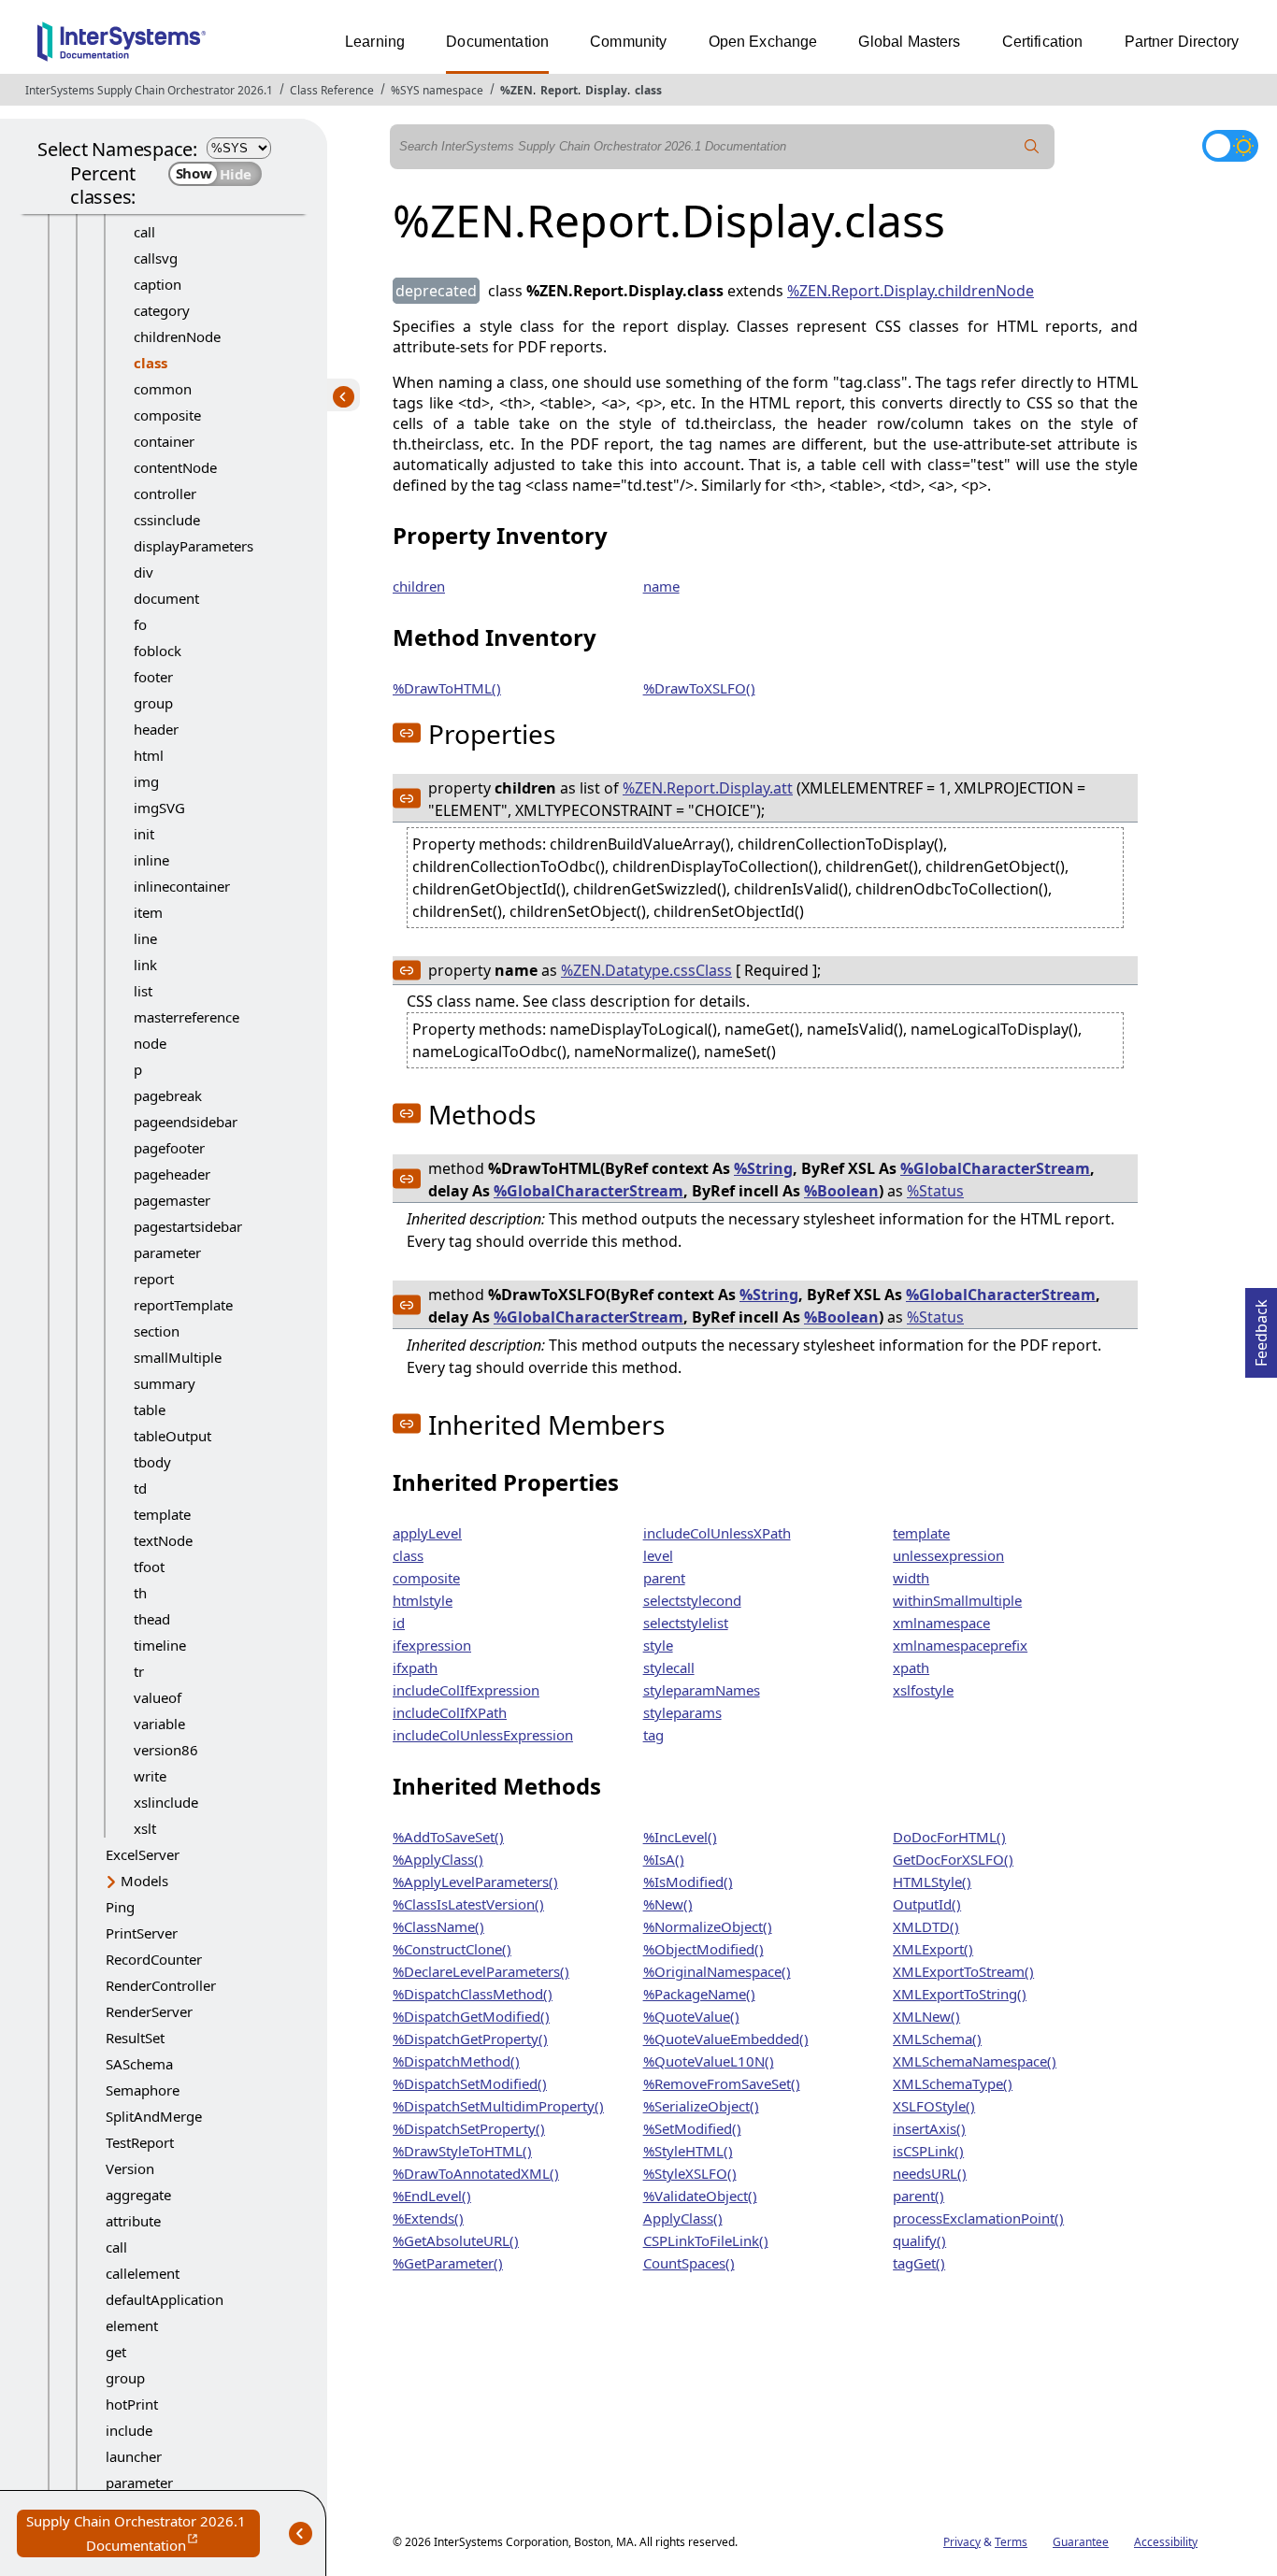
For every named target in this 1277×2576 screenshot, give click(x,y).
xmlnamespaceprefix (960, 1645)
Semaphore (143, 2090)
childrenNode (177, 336)
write (150, 1776)
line (145, 938)
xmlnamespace (941, 1623)
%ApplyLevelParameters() (475, 1882)
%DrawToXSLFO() (699, 688)
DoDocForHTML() (949, 1837)
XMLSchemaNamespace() (975, 2061)
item (148, 912)
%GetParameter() (448, 2263)
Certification (1043, 42)
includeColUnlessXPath (717, 1533)
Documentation (497, 42)
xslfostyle (923, 1690)
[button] (407, 733)
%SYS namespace (437, 90)
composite (167, 415)
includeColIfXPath (450, 1712)
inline (151, 860)
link (145, 965)
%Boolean (841, 1191)
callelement (143, 2273)
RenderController (161, 1985)
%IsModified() (688, 1882)
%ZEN (517, 90)
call (144, 232)
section (157, 1331)
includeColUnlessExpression (483, 1735)
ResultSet (135, 2038)
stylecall (669, 1667)
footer (153, 677)
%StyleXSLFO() (690, 2173)
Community (628, 42)
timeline (160, 1645)
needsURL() (930, 2173)
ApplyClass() (683, 2218)
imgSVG (159, 808)
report (154, 1279)
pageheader (172, 1174)
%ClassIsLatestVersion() (468, 1904)
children (419, 586)
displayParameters (194, 546)
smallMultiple (178, 1357)
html (149, 755)
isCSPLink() (928, 2151)
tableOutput (172, 1436)
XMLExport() (933, 1949)
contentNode (175, 467)
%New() (668, 1904)
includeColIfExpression (466, 1690)
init (144, 834)
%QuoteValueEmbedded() (726, 2039)
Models (144, 1881)
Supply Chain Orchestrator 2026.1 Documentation (143, 2534)
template (162, 1514)
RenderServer (149, 2011)
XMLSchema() (937, 2039)
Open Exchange (763, 42)
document (166, 598)
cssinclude (167, 520)
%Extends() (428, 2218)
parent (664, 1578)
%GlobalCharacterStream (995, 1168)
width (911, 1578)
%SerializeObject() (701, 2106)
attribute (133, 2221)
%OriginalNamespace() (717, 1971)
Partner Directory (1182, 42)
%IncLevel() (680, 1837)
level (658, 1555)
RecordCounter (154, 1959)
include (129, 2430)
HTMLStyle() (932, 1882)
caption (158, 284)
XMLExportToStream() (963, 1971)
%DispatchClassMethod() (473, 1994)
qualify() (919, 2240)
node (150, 1043)
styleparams (682, 1712)
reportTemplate (183, 1305)
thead (152, 1619)
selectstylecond (692, 1600)
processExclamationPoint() (978, 2218)
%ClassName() (438, 1926)
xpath (911, 1667)
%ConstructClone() (452, 1949)
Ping (120, 1907)
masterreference (187, 1017)
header (156, 729)
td (140, 1488)
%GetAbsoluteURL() (456, 2240)
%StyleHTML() (688, 2151)
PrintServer (142, 1933)
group (153, 703)
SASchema (139, 2064)
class (648, 90)
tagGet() (919, 2263)
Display (606, 90)
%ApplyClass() (438, 1859)
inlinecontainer (182, 886)
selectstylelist (686, 1623)
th (140, 1593)
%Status (935, 1191)
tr (139, 1671)
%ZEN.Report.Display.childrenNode (911, 291)
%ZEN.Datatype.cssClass (646, 970)
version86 (166, 1750)
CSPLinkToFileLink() (706, 2240)
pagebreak (168, 1095)
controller (165, 494)
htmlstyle (423, 1600)
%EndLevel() (432, 2196)
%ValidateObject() (700, 2196)
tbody (152, 1462)
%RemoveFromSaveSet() (722, 2083)
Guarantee (1081, 2542)
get (116, 2352)
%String (763, 1168)
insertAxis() (929, 2128)
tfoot (149, 1567)
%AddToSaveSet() (448, 1837)
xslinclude (166, 1802)
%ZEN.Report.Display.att (708, 788)
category (162, 310)
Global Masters (909, 42)
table (150, 1410)
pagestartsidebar (188, 1226)
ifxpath (415, 1667)
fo (140, 624)
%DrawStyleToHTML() (462, 2151)
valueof (158, 1697)
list (143, 991)
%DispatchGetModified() (471, 2016)
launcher (134, 2456)
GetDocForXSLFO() (953, 1859)
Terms (1011, 2542)
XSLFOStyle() (934, 2106)
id (399, 1623)
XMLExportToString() (960, 1994)
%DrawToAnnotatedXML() (476, 2173)
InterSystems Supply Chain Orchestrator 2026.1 (149, 90)
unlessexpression (948, 1555)
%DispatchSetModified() (470, 2083)
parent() (918, 2196)
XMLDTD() (926, 1926)
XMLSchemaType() (953, 2083)
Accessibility (1166, 2542)
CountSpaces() (689, 2263)
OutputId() (927, 1904)
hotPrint (132, 2404)
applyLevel (427, 1533)
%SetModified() (692, 2128)
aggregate (138, 2195)
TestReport (140, 2142)
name (661, 586)
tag (653, 1735)
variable (159, 1724)
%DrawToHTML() (447, 688)
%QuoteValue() (691, 2016)
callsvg (156, 258)
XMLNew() (926, 2016)
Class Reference (332, 90)
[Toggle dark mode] (1230, 146)
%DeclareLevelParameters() (481, 1971)
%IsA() (664, 1859)
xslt (145, 1828)
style (658, 1645)
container (164, 441)
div (143, 572)
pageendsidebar (186, 1122)
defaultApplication (165, 2299)
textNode (163, 1540)
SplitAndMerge (154, 2116)
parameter (167, 1252)
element (132, 2326)
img (146, 781)
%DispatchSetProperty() (469, 2128)
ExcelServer (143, 1854)
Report (559, 90)
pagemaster (172, 1200)
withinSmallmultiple (957, 1600)
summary (165, 1383)
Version (130, 2168)
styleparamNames (702, 1690)
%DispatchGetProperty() (470, 2039)
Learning (375, 42)
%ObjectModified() (703, 1949)
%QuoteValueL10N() (709, 2061)
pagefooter (169, 1148)
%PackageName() (699, 1994)
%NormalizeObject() (708, 1926)
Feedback (1261, 1327)
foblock (158, 651)
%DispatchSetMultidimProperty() (498, 2106)
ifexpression (432, 1645)
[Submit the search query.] (1032, 147)
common (163, 389)
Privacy (962, 2542)
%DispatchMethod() (456, 2061)
